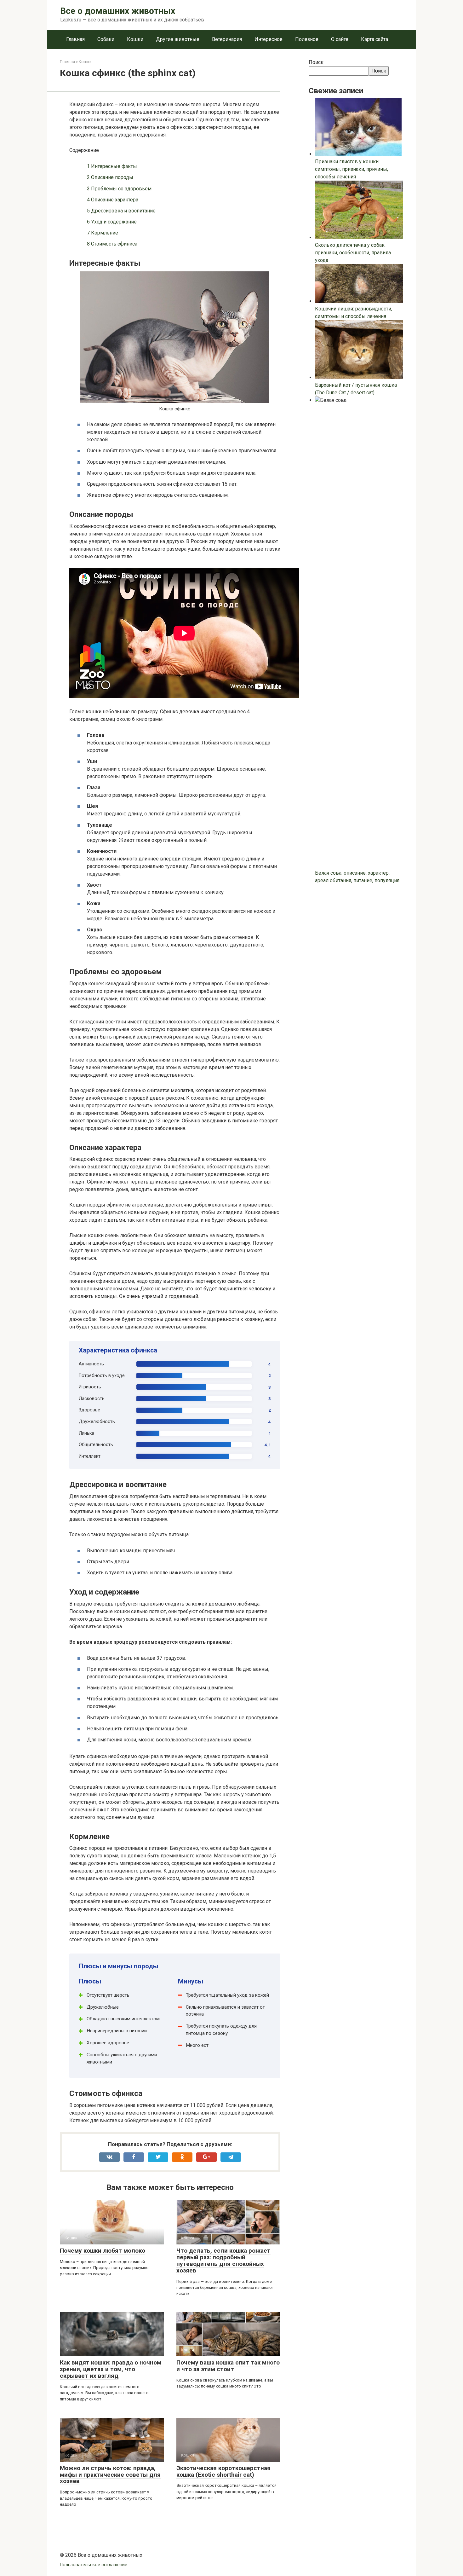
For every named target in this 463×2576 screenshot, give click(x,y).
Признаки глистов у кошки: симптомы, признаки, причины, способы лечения (352, 169)
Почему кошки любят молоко (103, 2251)
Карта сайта (374, 39)
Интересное (269, 39)
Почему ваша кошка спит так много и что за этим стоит (228, 2366)
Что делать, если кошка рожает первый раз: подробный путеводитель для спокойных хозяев (223, 2261)
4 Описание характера (113, 200)
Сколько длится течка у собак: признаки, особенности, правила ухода (353, 253)
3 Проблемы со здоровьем (119, 189)
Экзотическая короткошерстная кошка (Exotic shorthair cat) (223, 2471)
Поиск (316, 62)
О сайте (340, 39)
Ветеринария (227, 39)
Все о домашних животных (118, 11)
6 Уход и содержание (112, 222)
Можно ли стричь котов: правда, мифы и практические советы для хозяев (110, 2475)
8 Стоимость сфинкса (112, 244)
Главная (75, 39)
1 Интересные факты (112, 166)
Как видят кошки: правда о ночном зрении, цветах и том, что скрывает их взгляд (111, 2369)
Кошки (135, 39)
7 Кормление (103, 233)
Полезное (307, 39)
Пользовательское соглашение (94, 2565)
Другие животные (178, 39)
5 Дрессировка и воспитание (121, 211)
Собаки (106, 39)
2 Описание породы (110, 177)
